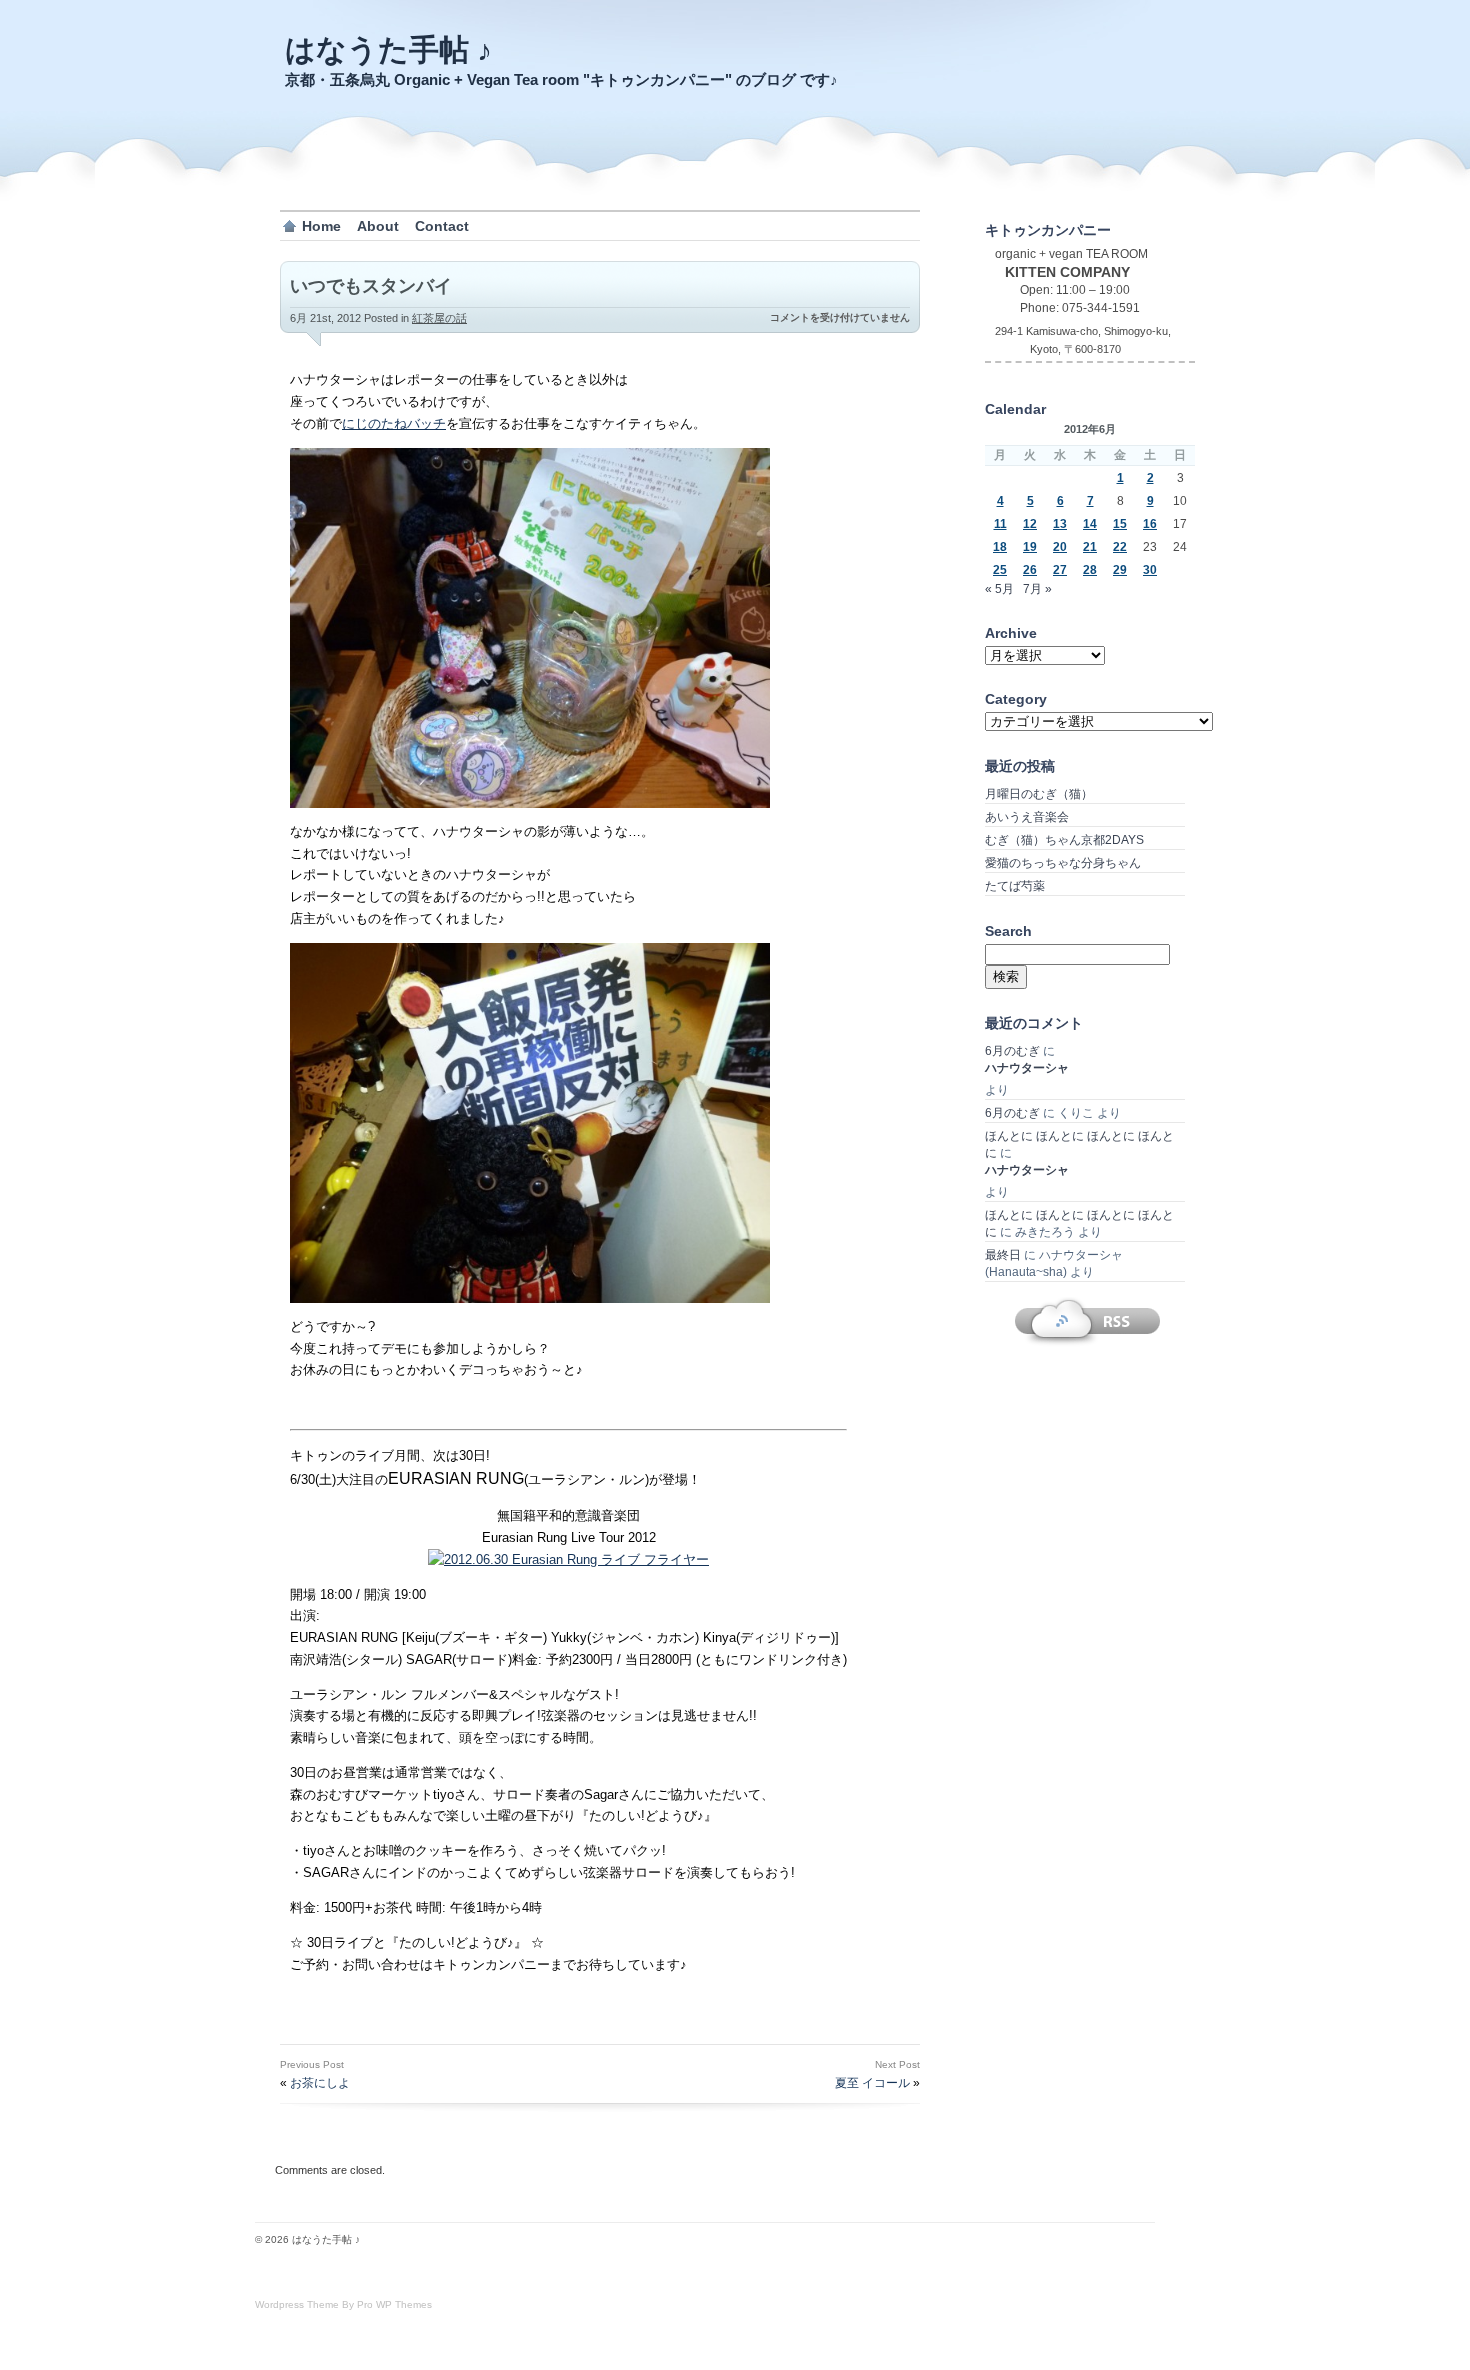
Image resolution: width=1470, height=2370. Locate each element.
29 (1120, 570)
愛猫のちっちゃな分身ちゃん (1063, 863)
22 (1120, 547)
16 (1150, 524)
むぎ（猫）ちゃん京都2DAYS (1064, 840)
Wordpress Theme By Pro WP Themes (343, 2304)
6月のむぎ (1012, 1051)
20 (1060, 547)
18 (1000, 547)
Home (321, 226)
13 (1060, 524)
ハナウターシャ (1027, 1068)
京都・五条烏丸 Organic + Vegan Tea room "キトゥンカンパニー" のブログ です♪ (561, 79)
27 (1060, 570)
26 (1030, 570)
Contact (442, 226)
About (378, 226)
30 (1150, 570)
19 (1030, 547)
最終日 (1003, 1255)
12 (1030, 524)
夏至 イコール (872, 2083)
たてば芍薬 (1015, 886)
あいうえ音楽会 (1027, 817)
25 (1000, 570)
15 (1120, 524)
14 (1090, 524)
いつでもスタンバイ (371, 286)
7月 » (1037, 589)
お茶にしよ (320, 2083)
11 (1000, 524)
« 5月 (999, 589)
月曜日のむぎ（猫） (1039, 794)
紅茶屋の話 (439, 318)
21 (1090, 547)
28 (1090, 570)
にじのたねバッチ (394, 423)
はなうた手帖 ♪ (388, 49)
